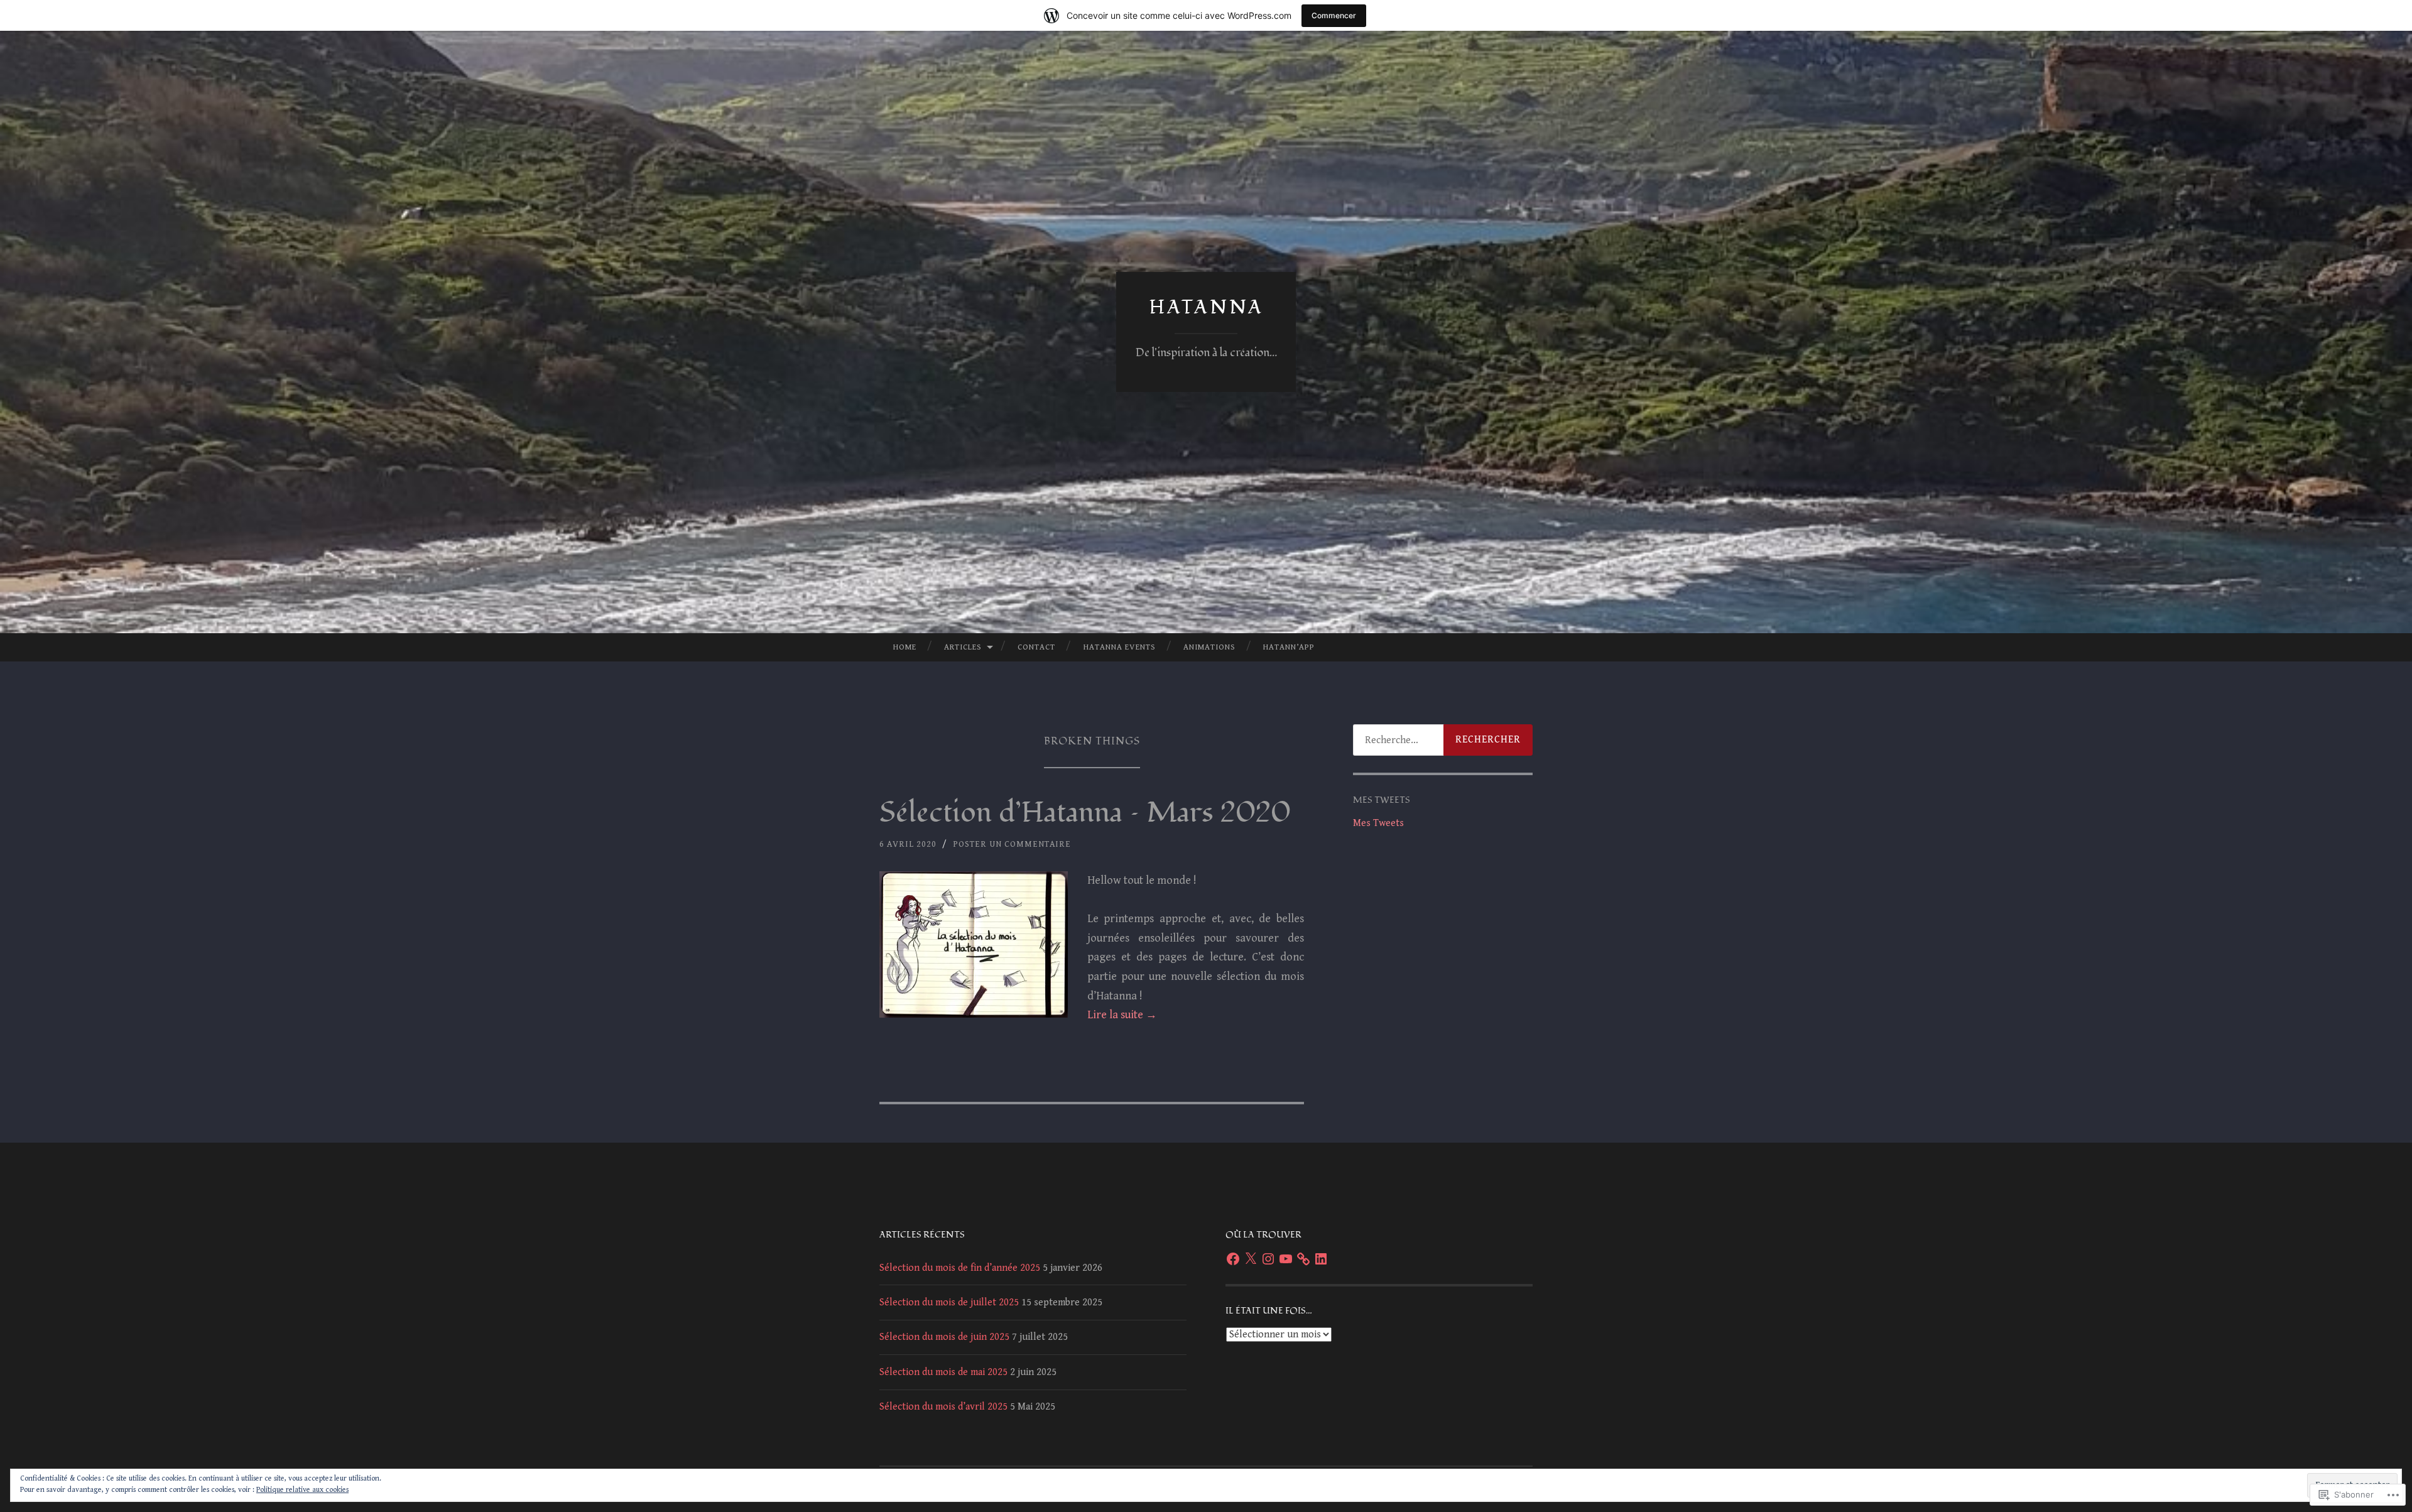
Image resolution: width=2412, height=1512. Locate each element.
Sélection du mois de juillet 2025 (949, 1303)
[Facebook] (1233, 1259)
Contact (1036, 647)
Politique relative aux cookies (302, 1490)
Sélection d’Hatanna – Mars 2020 (1085, 813)
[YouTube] (1286, 1259)
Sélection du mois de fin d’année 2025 (960, 1268)
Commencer (1334, 15)
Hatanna (1206, 307)
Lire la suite (1122, 1015)
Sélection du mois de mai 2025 (943, 1372)
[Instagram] (1268, 1259)
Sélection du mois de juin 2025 (944, 1337)
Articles (963, 647)
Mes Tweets (1378, 823)
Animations (1209, 647)
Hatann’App (1289, 647)
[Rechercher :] (1443, 740)
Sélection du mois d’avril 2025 (943, 1407)
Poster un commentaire (1012, 844)
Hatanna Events (1120, 647)
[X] (1251, 1259)
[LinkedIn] (1321, 1259)
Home (905, 647)
